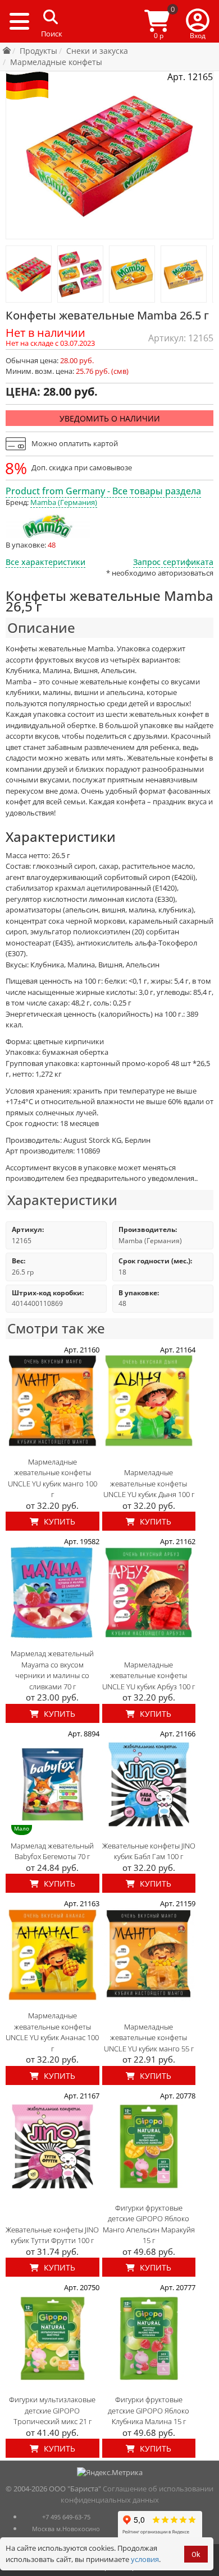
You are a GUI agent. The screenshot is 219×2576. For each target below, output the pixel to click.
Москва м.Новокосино (66, 2529)
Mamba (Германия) (64, 502)
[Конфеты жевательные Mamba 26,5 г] (29, 274)
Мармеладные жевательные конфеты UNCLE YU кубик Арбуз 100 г (149, 1676)
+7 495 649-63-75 (66, 2517)
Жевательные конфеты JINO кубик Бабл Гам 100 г (149, 1851)
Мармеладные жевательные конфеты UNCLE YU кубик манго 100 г (53, 1478)
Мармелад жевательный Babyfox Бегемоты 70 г (52, 1851)
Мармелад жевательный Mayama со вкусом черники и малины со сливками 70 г (52, 1670)
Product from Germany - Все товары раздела (103, 491)
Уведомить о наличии (110, 418)
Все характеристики (45, 562)
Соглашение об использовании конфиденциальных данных (137, 2494)
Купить (58, 1521)
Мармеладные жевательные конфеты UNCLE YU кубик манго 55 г (149, 2038)
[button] (198, 21)
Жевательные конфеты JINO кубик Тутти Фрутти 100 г (52, 2235)
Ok (196, 2554)
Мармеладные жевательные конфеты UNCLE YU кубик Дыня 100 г (149, 1483)
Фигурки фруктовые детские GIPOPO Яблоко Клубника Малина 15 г (149, 2410)
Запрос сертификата (173, 562)
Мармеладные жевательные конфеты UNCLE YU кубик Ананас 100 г (52, 2032)
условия (145, 2559)
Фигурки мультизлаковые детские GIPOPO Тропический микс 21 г (52, 2410)
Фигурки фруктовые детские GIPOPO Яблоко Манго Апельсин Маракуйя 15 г (149, 2224)
